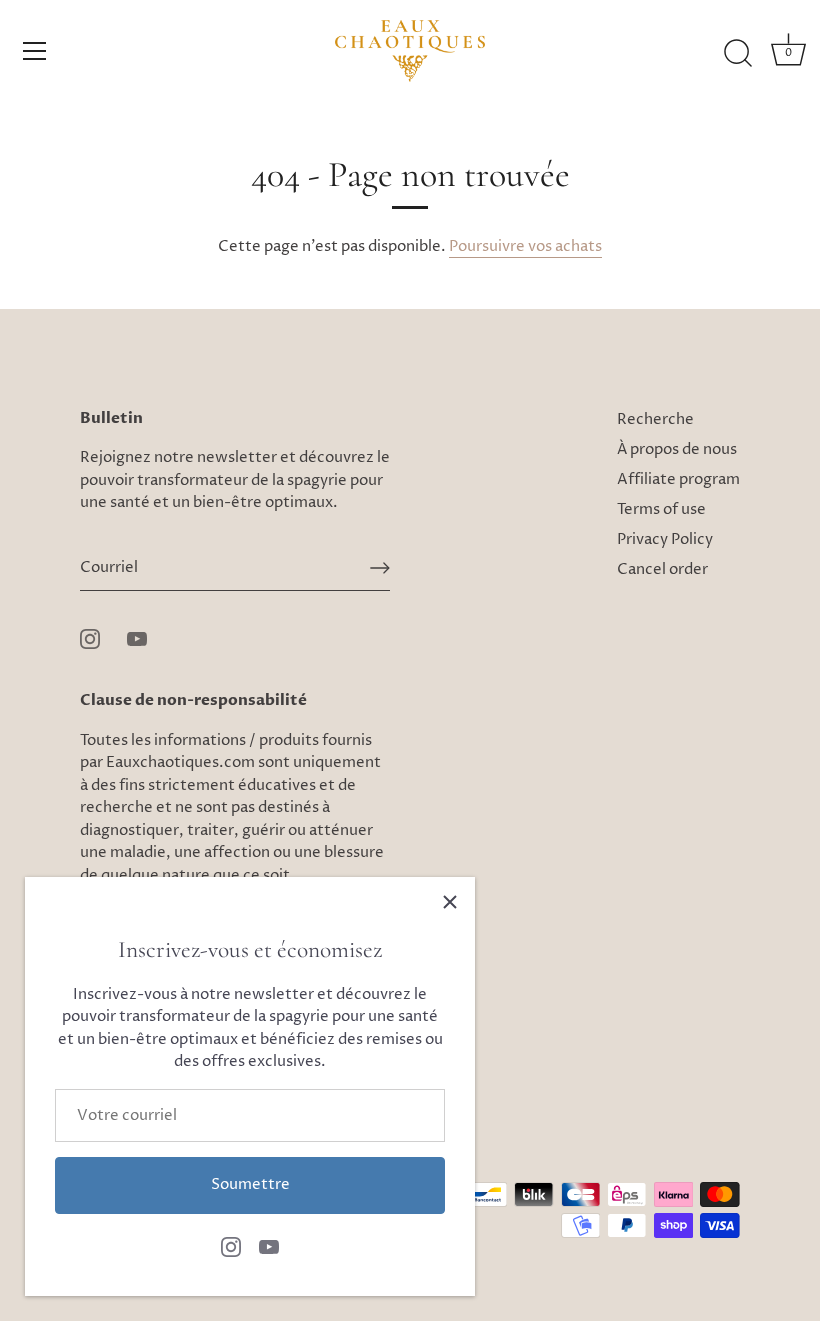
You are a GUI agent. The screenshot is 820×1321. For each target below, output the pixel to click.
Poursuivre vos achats (525, 246)
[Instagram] (231, 1246)
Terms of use (661, 509)
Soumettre (250, 1184)
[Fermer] (450, 902)
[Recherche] (738, 54)
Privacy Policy (665, 539)
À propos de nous (677, 449)
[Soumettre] (380, 568)
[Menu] (35, 51)
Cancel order (662, 569)
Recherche (655, 419)
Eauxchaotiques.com (180, 762)
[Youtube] (269, 1246)
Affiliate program (678, 479)
